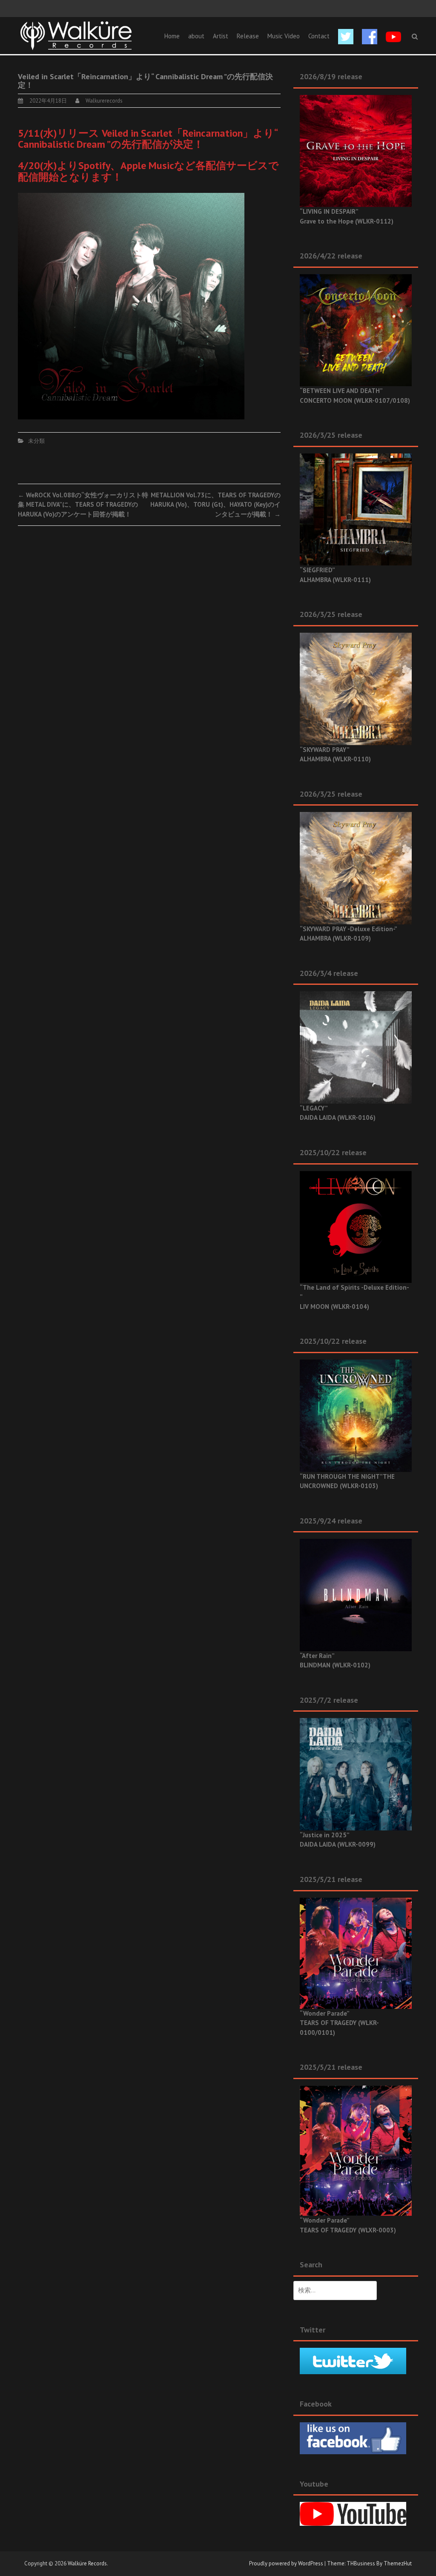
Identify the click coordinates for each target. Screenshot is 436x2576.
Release (248, 36)
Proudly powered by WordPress (286, 2563)
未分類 (36, 441)
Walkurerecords (104, 101)
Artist (221, 36)
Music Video (284, 36)
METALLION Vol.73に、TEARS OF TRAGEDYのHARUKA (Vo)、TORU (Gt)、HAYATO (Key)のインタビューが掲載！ (215, 505)
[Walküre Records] (76, 35)
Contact (319, 36)
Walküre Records (87, 2563)
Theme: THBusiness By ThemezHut (369, 2563)
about (196, 36)
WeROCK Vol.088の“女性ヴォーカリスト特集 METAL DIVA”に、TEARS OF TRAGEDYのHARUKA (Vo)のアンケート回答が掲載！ (83, 505)
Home (172, 36)
